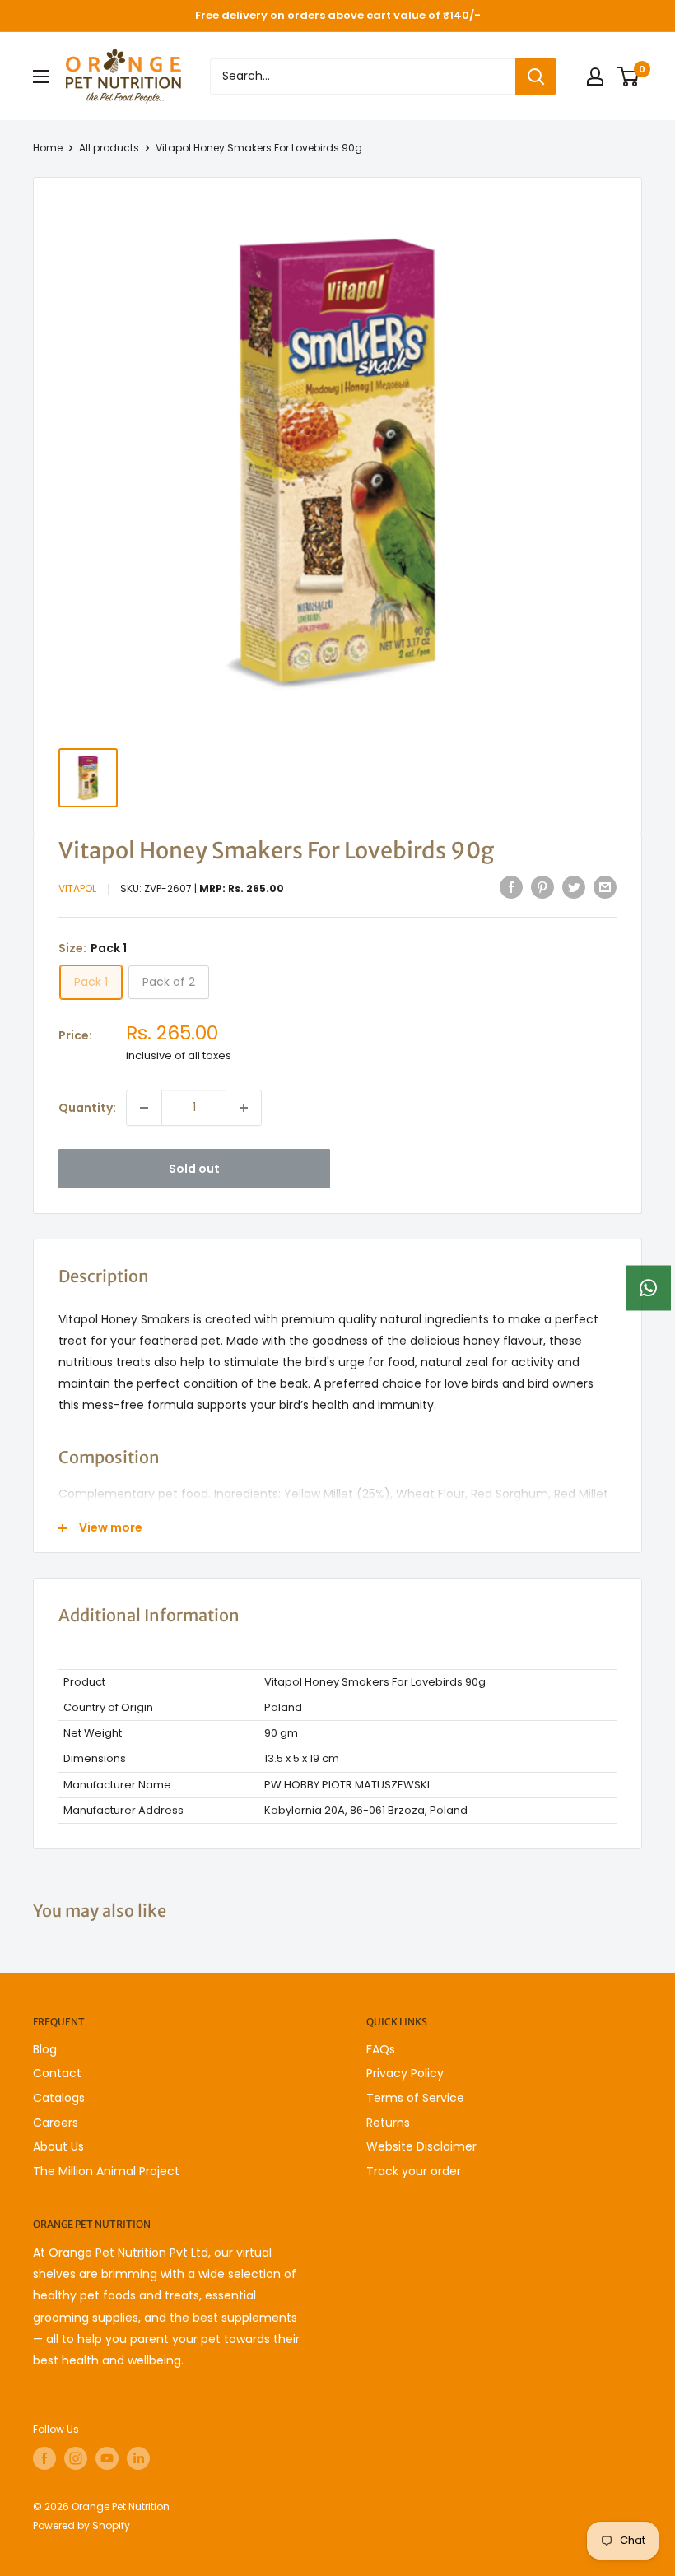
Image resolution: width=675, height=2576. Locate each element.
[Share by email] (605, 887)
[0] (628, 77)
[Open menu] (41, 77)
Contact (57, 2073)
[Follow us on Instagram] (76, 2458)
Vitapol (77, 888)
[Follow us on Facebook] (44, 2458)
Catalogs (59, 2098)
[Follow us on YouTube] (107, 2458)
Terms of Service (415, 2098)
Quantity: (87, 1108)
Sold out (194, 1169)
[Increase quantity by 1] (244, 1108)
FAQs (381, 2049)
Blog (45, 2049)
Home (48, 148)
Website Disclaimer (421, 2146)
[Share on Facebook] (511, 887)
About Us (58, 2146)
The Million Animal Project (106, 2171)
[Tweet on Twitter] (574, 887)
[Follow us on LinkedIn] (138, 2458)
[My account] (595, 77)
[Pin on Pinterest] (542, 887)
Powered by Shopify (81, 2525)
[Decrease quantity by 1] (144, 1108)
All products (109, 148)
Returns (388, 2123)
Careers (56, 2123)
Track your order (414, 2171)
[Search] (536, 77)
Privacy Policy (405, 2073)
